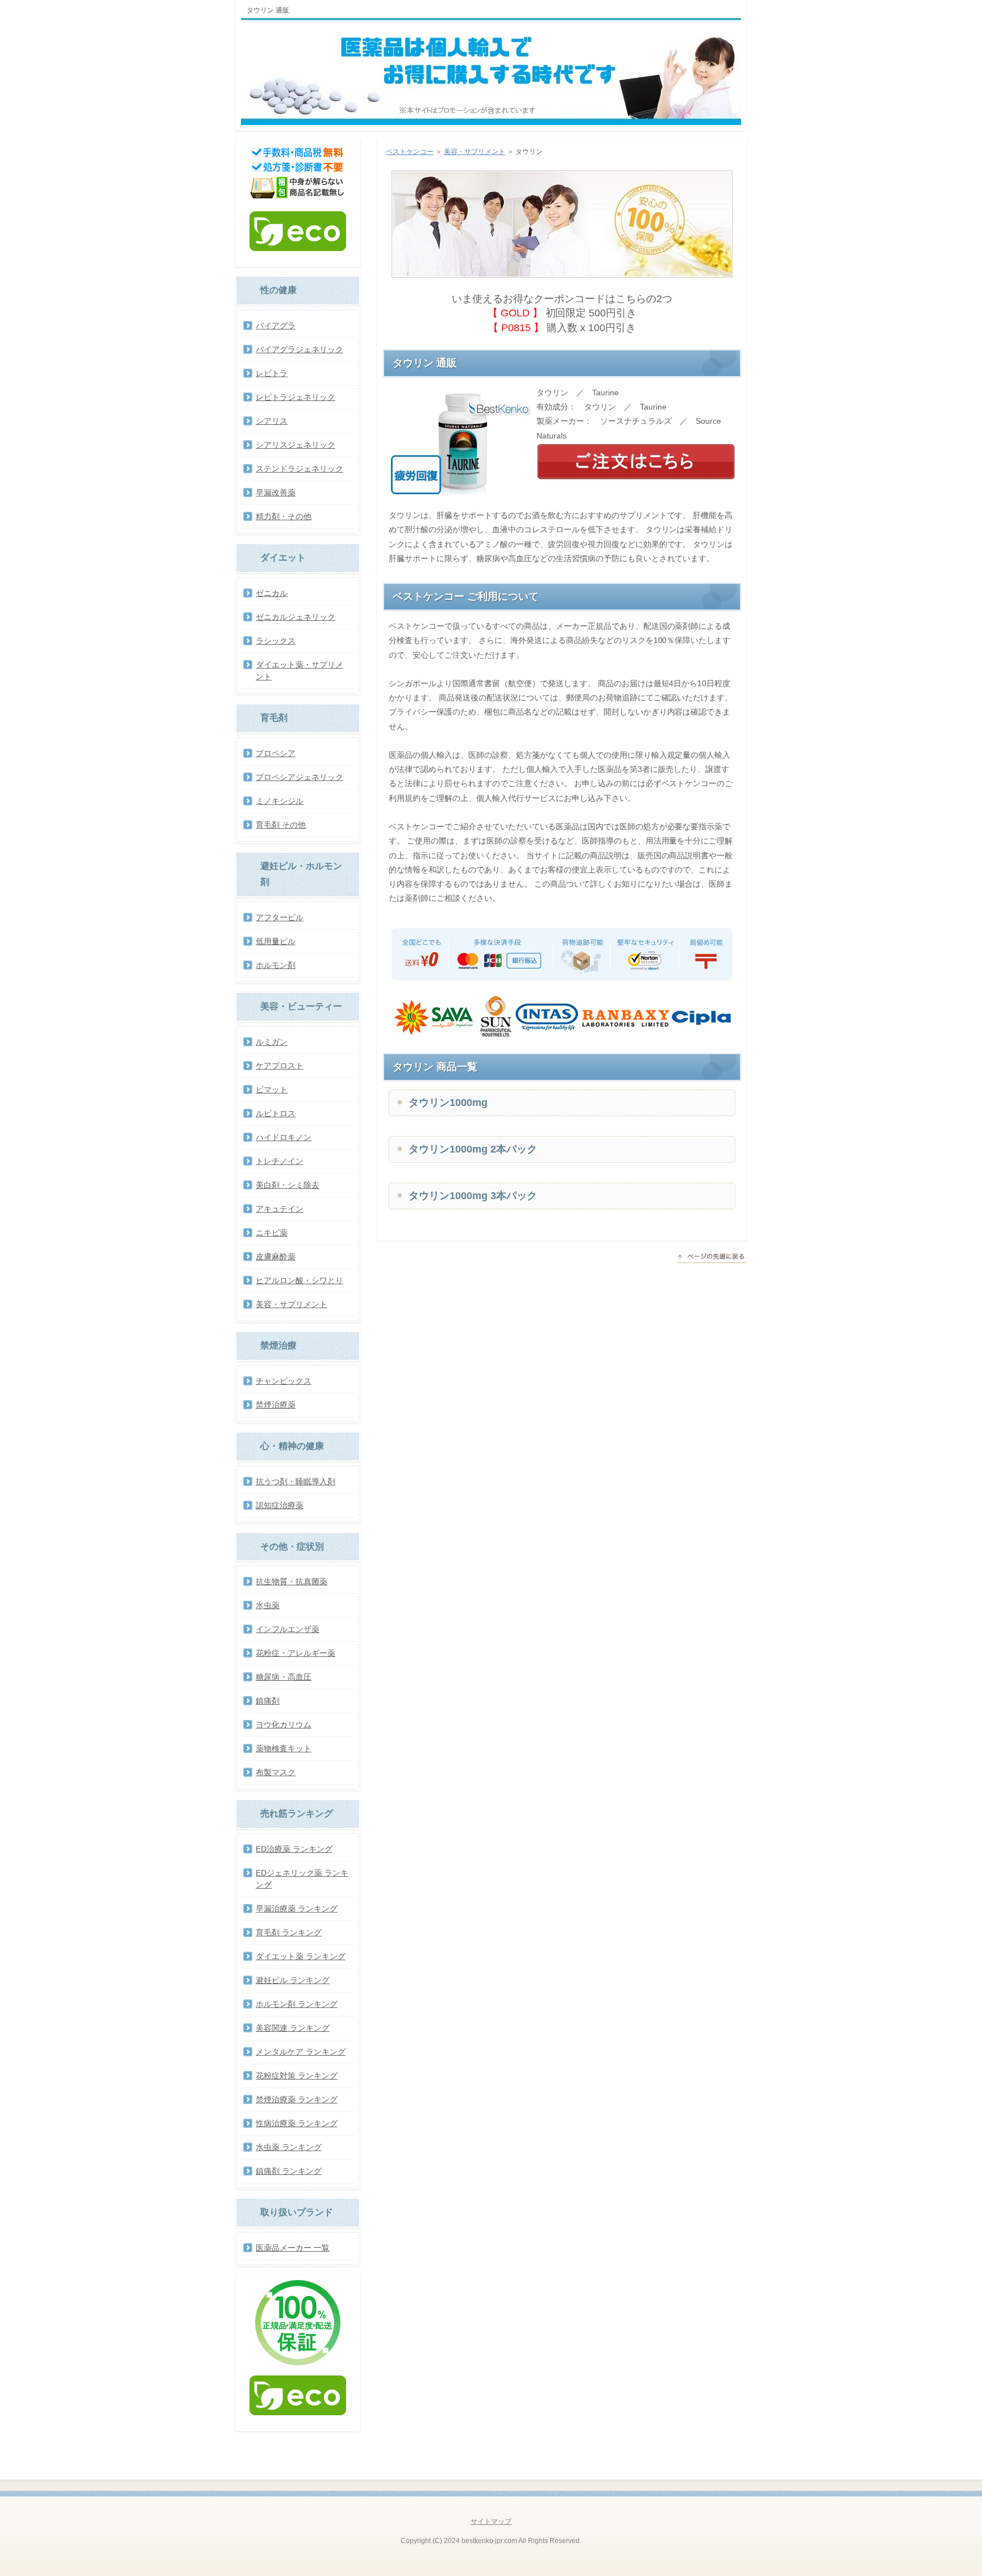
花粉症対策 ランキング (297, 2076)
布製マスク (276, 1772)
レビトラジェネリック (296, 397)
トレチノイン (280, 1161)
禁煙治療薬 (276, 1405)
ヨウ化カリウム (284, 1725)
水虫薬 (268, 1605)
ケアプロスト (280, 1066)
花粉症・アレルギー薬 (296, 1653)
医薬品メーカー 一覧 (293, 2248)
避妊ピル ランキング (293, 1980)
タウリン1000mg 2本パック (473, 1149)
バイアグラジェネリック (299, 349)
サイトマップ (491, 2521)
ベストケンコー (410, 152)
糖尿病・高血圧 (284, 1677)
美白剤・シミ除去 (288, 1185)
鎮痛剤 (268, 1701)
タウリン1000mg (448, 1103)
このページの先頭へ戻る (712, 1258)
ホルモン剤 (276, 965)
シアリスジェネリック (296, 445)
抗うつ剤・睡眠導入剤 (296, 1481)
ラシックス (276, 641)
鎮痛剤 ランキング (289, 2171)
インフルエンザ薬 (288, 1629)
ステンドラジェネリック (299, 469)
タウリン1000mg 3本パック (473, 1196)
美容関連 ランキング (293, 2028)
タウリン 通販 (268, 10)
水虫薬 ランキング (289, 2147)
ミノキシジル (280, 801)
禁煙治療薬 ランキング (297, 2099)
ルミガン (272, 1042)
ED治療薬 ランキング (294, 1849)
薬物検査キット (284, 1748)
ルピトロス (276, 1113)
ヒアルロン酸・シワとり (299, 1280)
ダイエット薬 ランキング (301, 1956)
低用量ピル (276, 941)
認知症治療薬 (280, 1505)
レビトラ (272, 373)
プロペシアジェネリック (299, 777)
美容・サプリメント (475, 152)
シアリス (272, 421)
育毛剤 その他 (281, 825)
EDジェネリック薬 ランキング (302, 1879)
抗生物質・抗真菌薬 (292, 1581)
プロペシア (276, 753)
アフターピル (280, 917)
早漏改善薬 (276, 492)
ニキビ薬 (272, 1233)
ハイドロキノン (284, 1137)
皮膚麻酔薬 (276, 1256)
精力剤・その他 (284, 516)
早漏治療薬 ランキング (297, 1909)
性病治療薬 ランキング (297, 2123)
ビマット (272, 1089)
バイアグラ (276, 325)
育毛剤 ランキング (289, 1932)
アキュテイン (280, 1209)
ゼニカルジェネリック (296, 617)
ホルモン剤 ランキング (297, 2004)
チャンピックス (284, 1381)
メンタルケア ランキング (301, 2052)
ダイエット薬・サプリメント (299, 671)
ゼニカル (272, 593)
